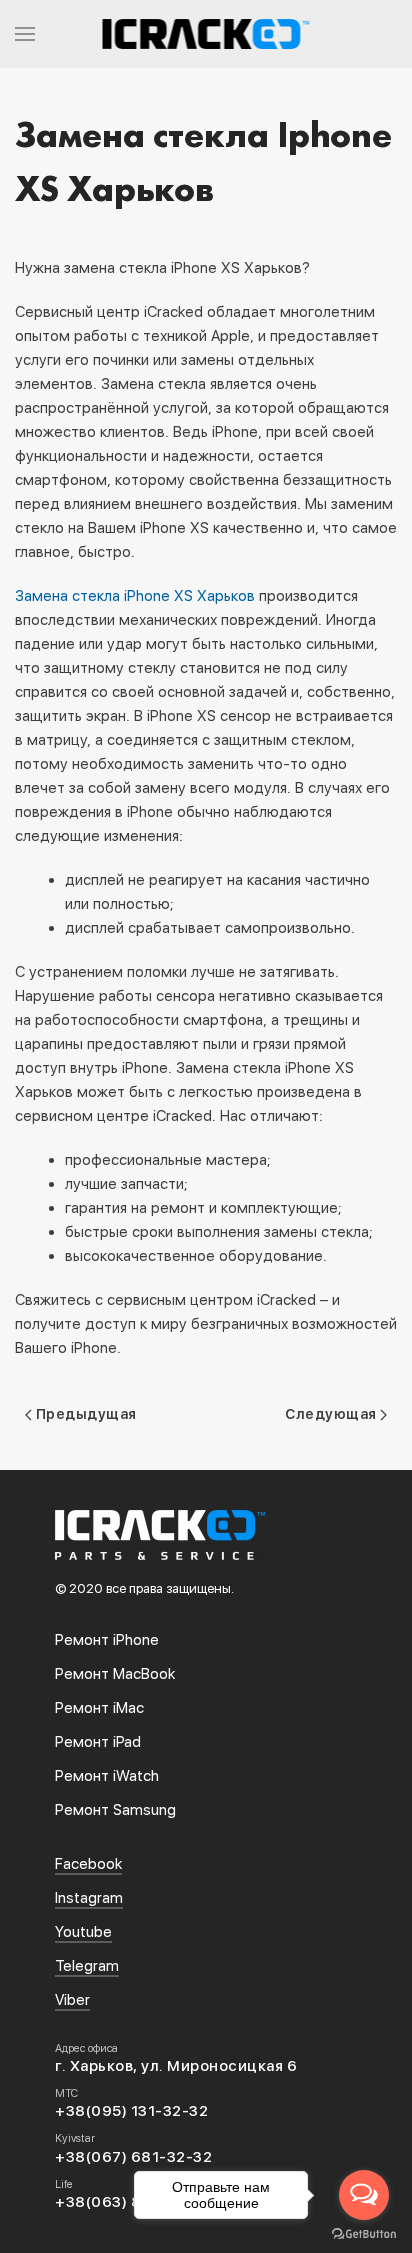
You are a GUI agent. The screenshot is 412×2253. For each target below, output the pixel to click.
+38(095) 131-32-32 (131, 2111)
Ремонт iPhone (107, 1640)
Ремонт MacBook (115, 1674)
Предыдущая (84, 1414)
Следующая (332, 1414)
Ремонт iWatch (107, 1776)
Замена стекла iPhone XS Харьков (135, 596)
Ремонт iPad (98, 1742)
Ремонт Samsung (115, 1810)
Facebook (88, 1864)
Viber (72, 2000)
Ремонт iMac (99, 1708)
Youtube (83, 1932)
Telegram (87, 1966)
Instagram (89, 1898)
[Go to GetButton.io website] (364, 2233)
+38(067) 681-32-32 (133, 2157)
